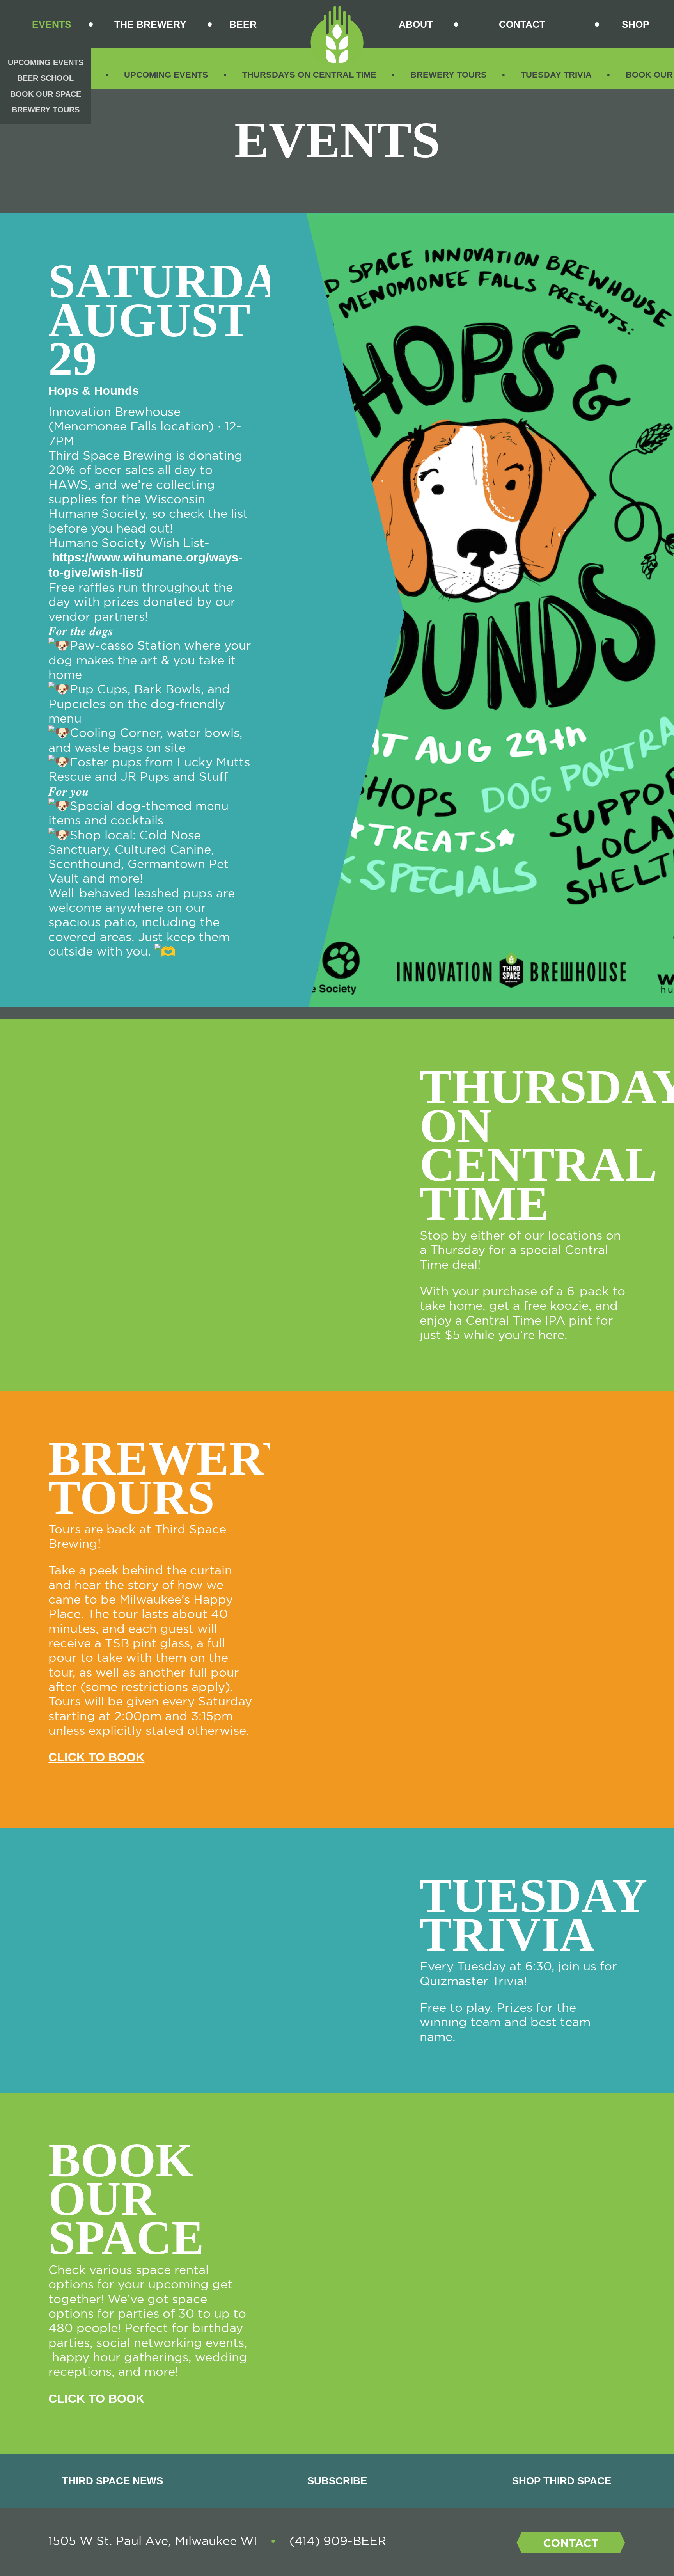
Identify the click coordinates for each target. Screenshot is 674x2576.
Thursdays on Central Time (309, 75)
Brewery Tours (449, 75)
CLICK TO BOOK (96, 1757)
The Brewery (150, 24)
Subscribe (337, 2481)
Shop (636, 24)
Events (52, 24)
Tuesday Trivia (556, 75)
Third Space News (113, 2481)
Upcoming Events (166, 75)
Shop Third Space (562, 2481)
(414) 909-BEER (338, 2541)
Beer (243, 24)
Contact (522, 24)
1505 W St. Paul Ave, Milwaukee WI (153, 2541)
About (416, 24)
